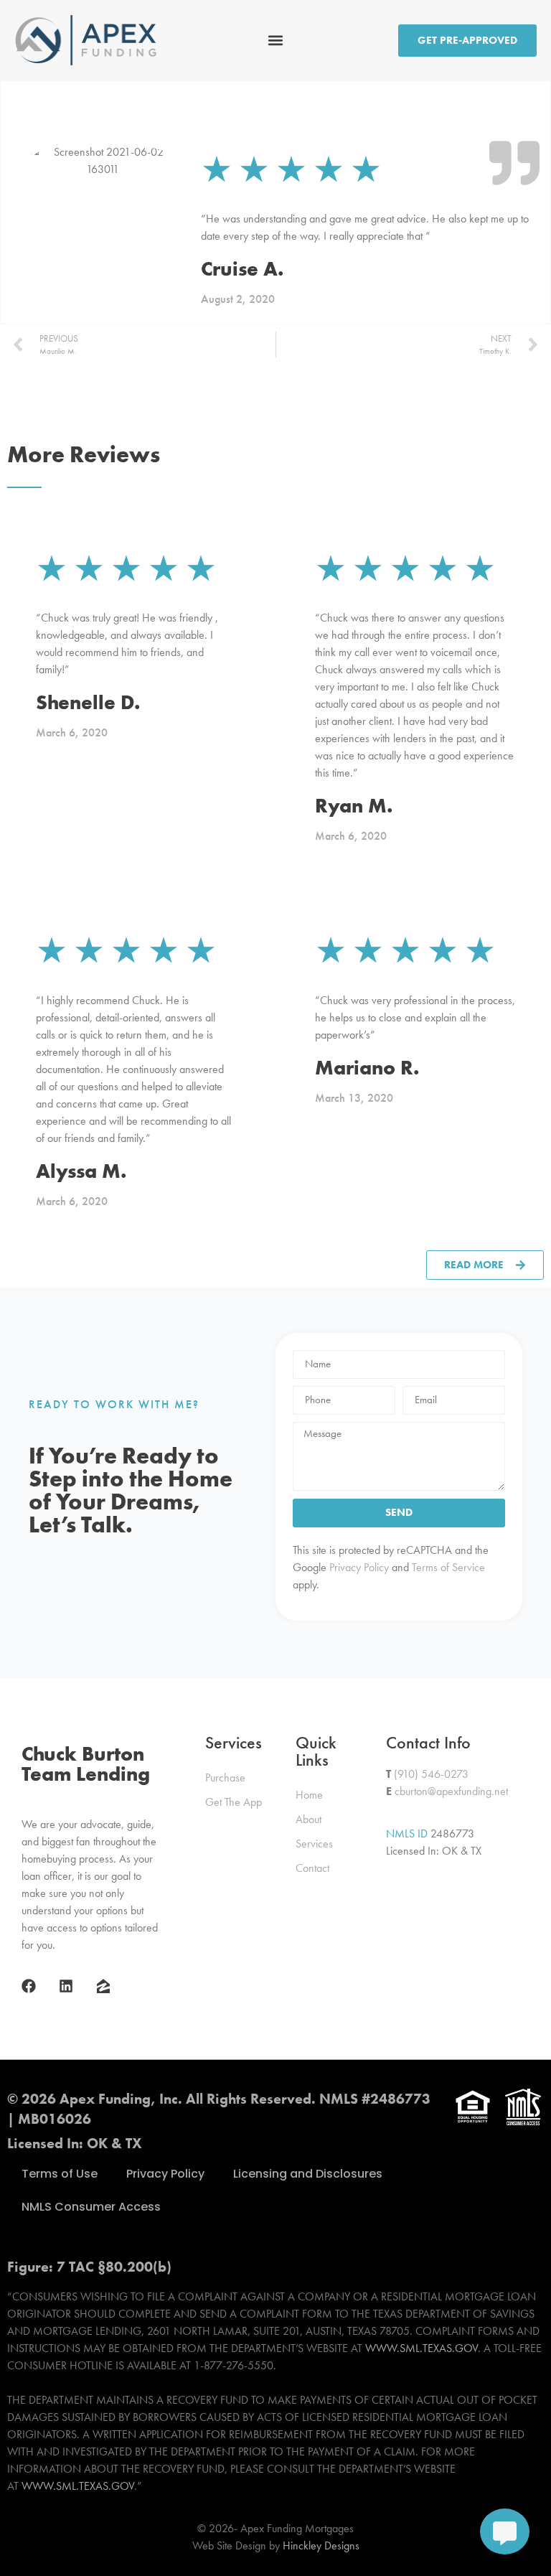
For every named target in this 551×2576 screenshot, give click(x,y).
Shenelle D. (88, 702)
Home (309, 1795)
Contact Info (428, 1742)
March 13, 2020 (354, 1098)
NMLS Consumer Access (91, 2207)
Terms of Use (60, 2174)
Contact (312, 1868)
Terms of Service (447, 1567)
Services (234, 1742)
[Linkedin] (66, 1986)
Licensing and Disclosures (308, 2174)
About (309, 1819)
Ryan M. (354, 806)
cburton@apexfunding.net (451, 1791)
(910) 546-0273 (431, 1774)
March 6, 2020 (72, 732)
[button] (276, 41)
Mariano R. (367, 1068)
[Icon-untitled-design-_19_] (103, 1986)
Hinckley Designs (321, 2545)
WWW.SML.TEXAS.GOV (422, 2348)
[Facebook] (29, 1986)
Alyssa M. (81, 1171)
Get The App (234, 1802)
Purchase (225, 1778)
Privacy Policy (358, 1567)
